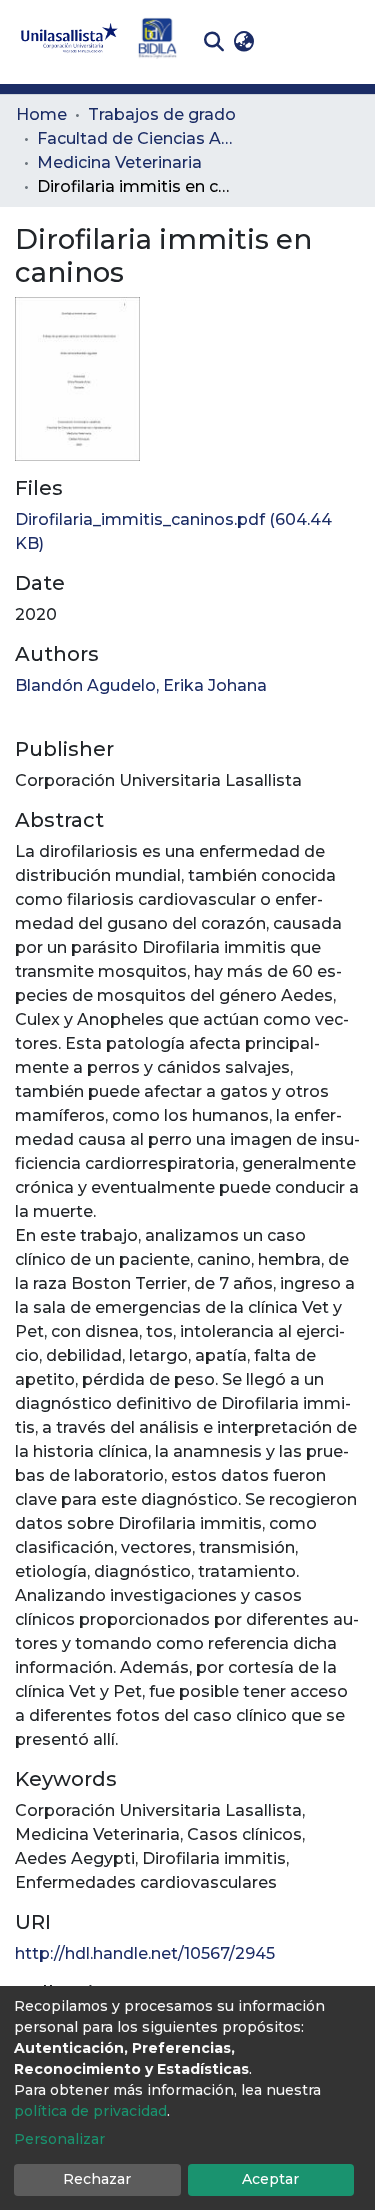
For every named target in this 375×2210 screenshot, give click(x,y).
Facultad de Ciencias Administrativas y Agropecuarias (137, 138)
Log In (290, 41)
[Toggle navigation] (345, 42)
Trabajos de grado (162, 114)
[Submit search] (213, 42)
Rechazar (97, 2179)
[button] (243, 42)
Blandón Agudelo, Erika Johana (141, 685)
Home (41, 114)
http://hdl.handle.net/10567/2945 (145, 1953)
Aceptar (270, 2179)
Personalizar (59, 2139)
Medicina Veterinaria (119, 162)
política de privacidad (90, 2111)
